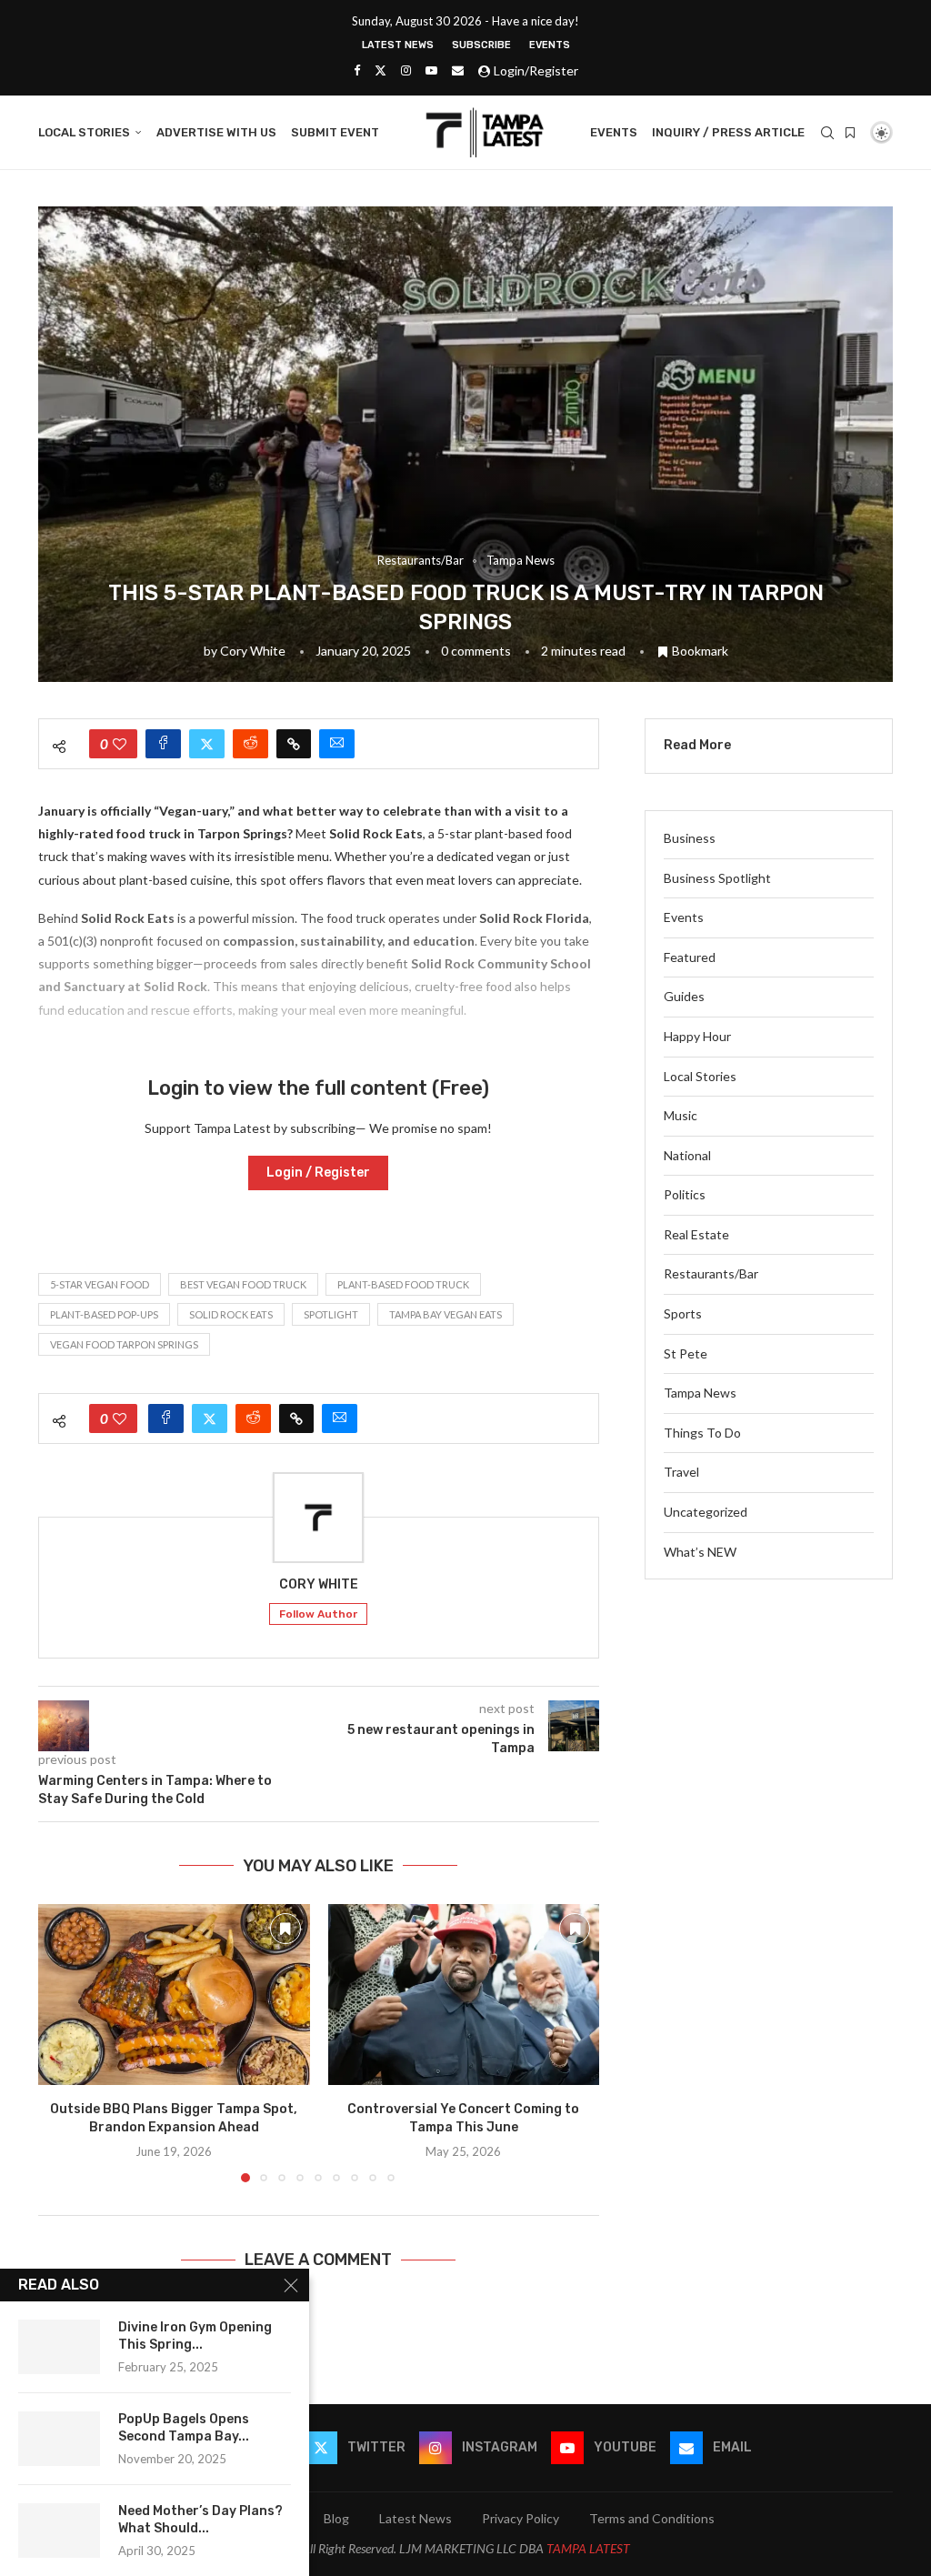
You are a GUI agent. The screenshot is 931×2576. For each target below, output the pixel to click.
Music (681, 1115)
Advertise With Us (216, 132)
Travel (681, 1472)
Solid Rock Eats (231, 1314)
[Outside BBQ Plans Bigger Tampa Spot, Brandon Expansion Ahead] (174, 1995)
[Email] (458, 70)
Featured (690, 957)
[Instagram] (406, 70)
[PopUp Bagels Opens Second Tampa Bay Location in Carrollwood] (59, 2439)
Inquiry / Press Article (728, 132)
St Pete (686, 1353)
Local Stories (84, 132)
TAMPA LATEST (588, 2548)
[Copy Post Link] (294, 744)
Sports (683, 1313)
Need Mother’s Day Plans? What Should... (200, 2520)
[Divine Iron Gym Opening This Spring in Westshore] (59, 2347)
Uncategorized (706, 1512)
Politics (685, 1194)
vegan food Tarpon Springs (124, 1344)
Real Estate (696, 1234)
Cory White (253, 651)
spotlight (331, 1314)
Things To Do (702, 1433)
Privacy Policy (521, 2518)
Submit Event (335, 132)
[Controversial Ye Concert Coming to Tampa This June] (464, 1995)
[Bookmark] (850, 133)
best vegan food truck (243, 1284)
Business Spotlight (717, 878)
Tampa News (700, 1393)
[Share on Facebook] (163, 744)
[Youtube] (431, 70)
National (687, 1155)
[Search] (827, 133)
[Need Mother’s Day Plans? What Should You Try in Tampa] (59, 2531)
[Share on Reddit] (250, 744)
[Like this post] (120, 744)
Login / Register (318, 1173)
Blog (336, 2518)
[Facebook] (357, 70)
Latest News (398, 45)
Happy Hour (697, 1036)
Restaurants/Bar (711, 1273)
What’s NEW (700, 1552)
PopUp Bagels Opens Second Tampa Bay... (184, 2428)
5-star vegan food (100, 1284)
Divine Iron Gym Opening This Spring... (195, 2336)
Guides (684, 996)
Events (550, 45)
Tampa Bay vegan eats (445, 1314)
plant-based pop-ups (104, 1314)
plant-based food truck (403, 1284)
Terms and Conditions (652, 2518)
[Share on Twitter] (207, 744)
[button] (63, 2042)
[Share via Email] (337, 744)
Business (690, 838)
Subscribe (481, 45)
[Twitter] (380, 70)
